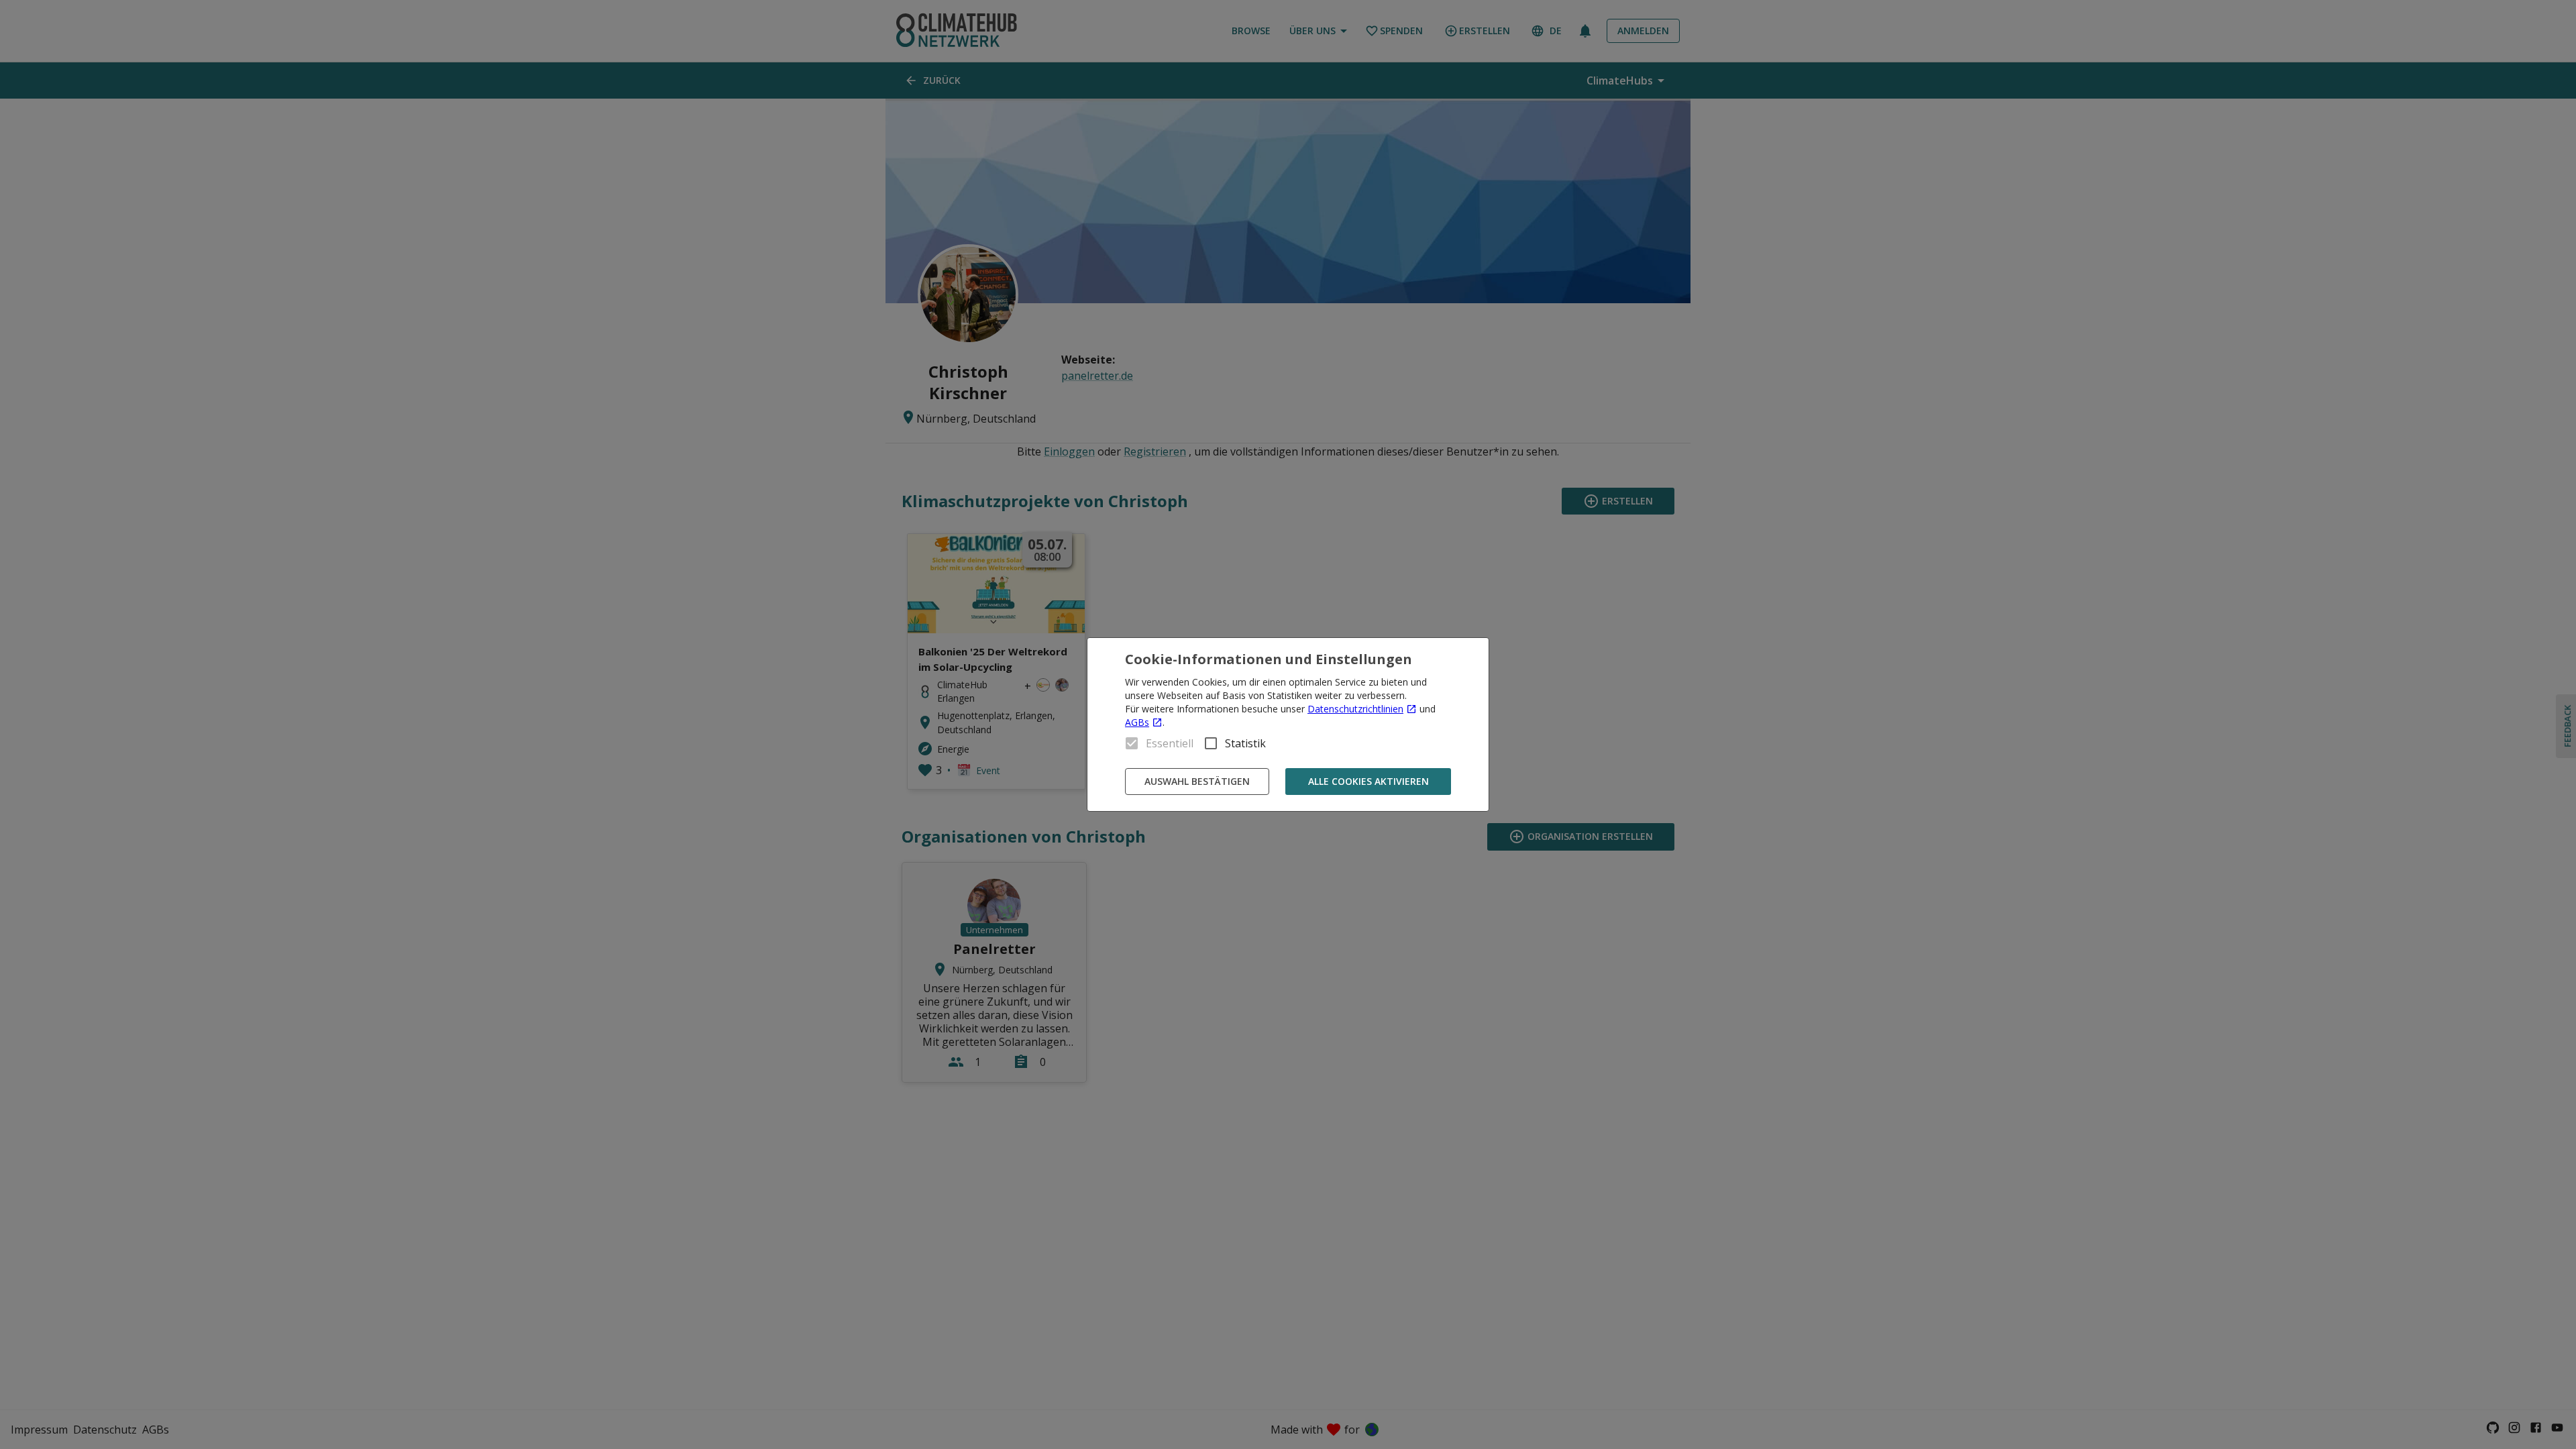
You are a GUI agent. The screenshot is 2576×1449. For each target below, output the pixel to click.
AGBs (1137, 722)
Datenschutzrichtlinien (1355, 709)
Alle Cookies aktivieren (1368, 781)
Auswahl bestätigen (1197, 781)
